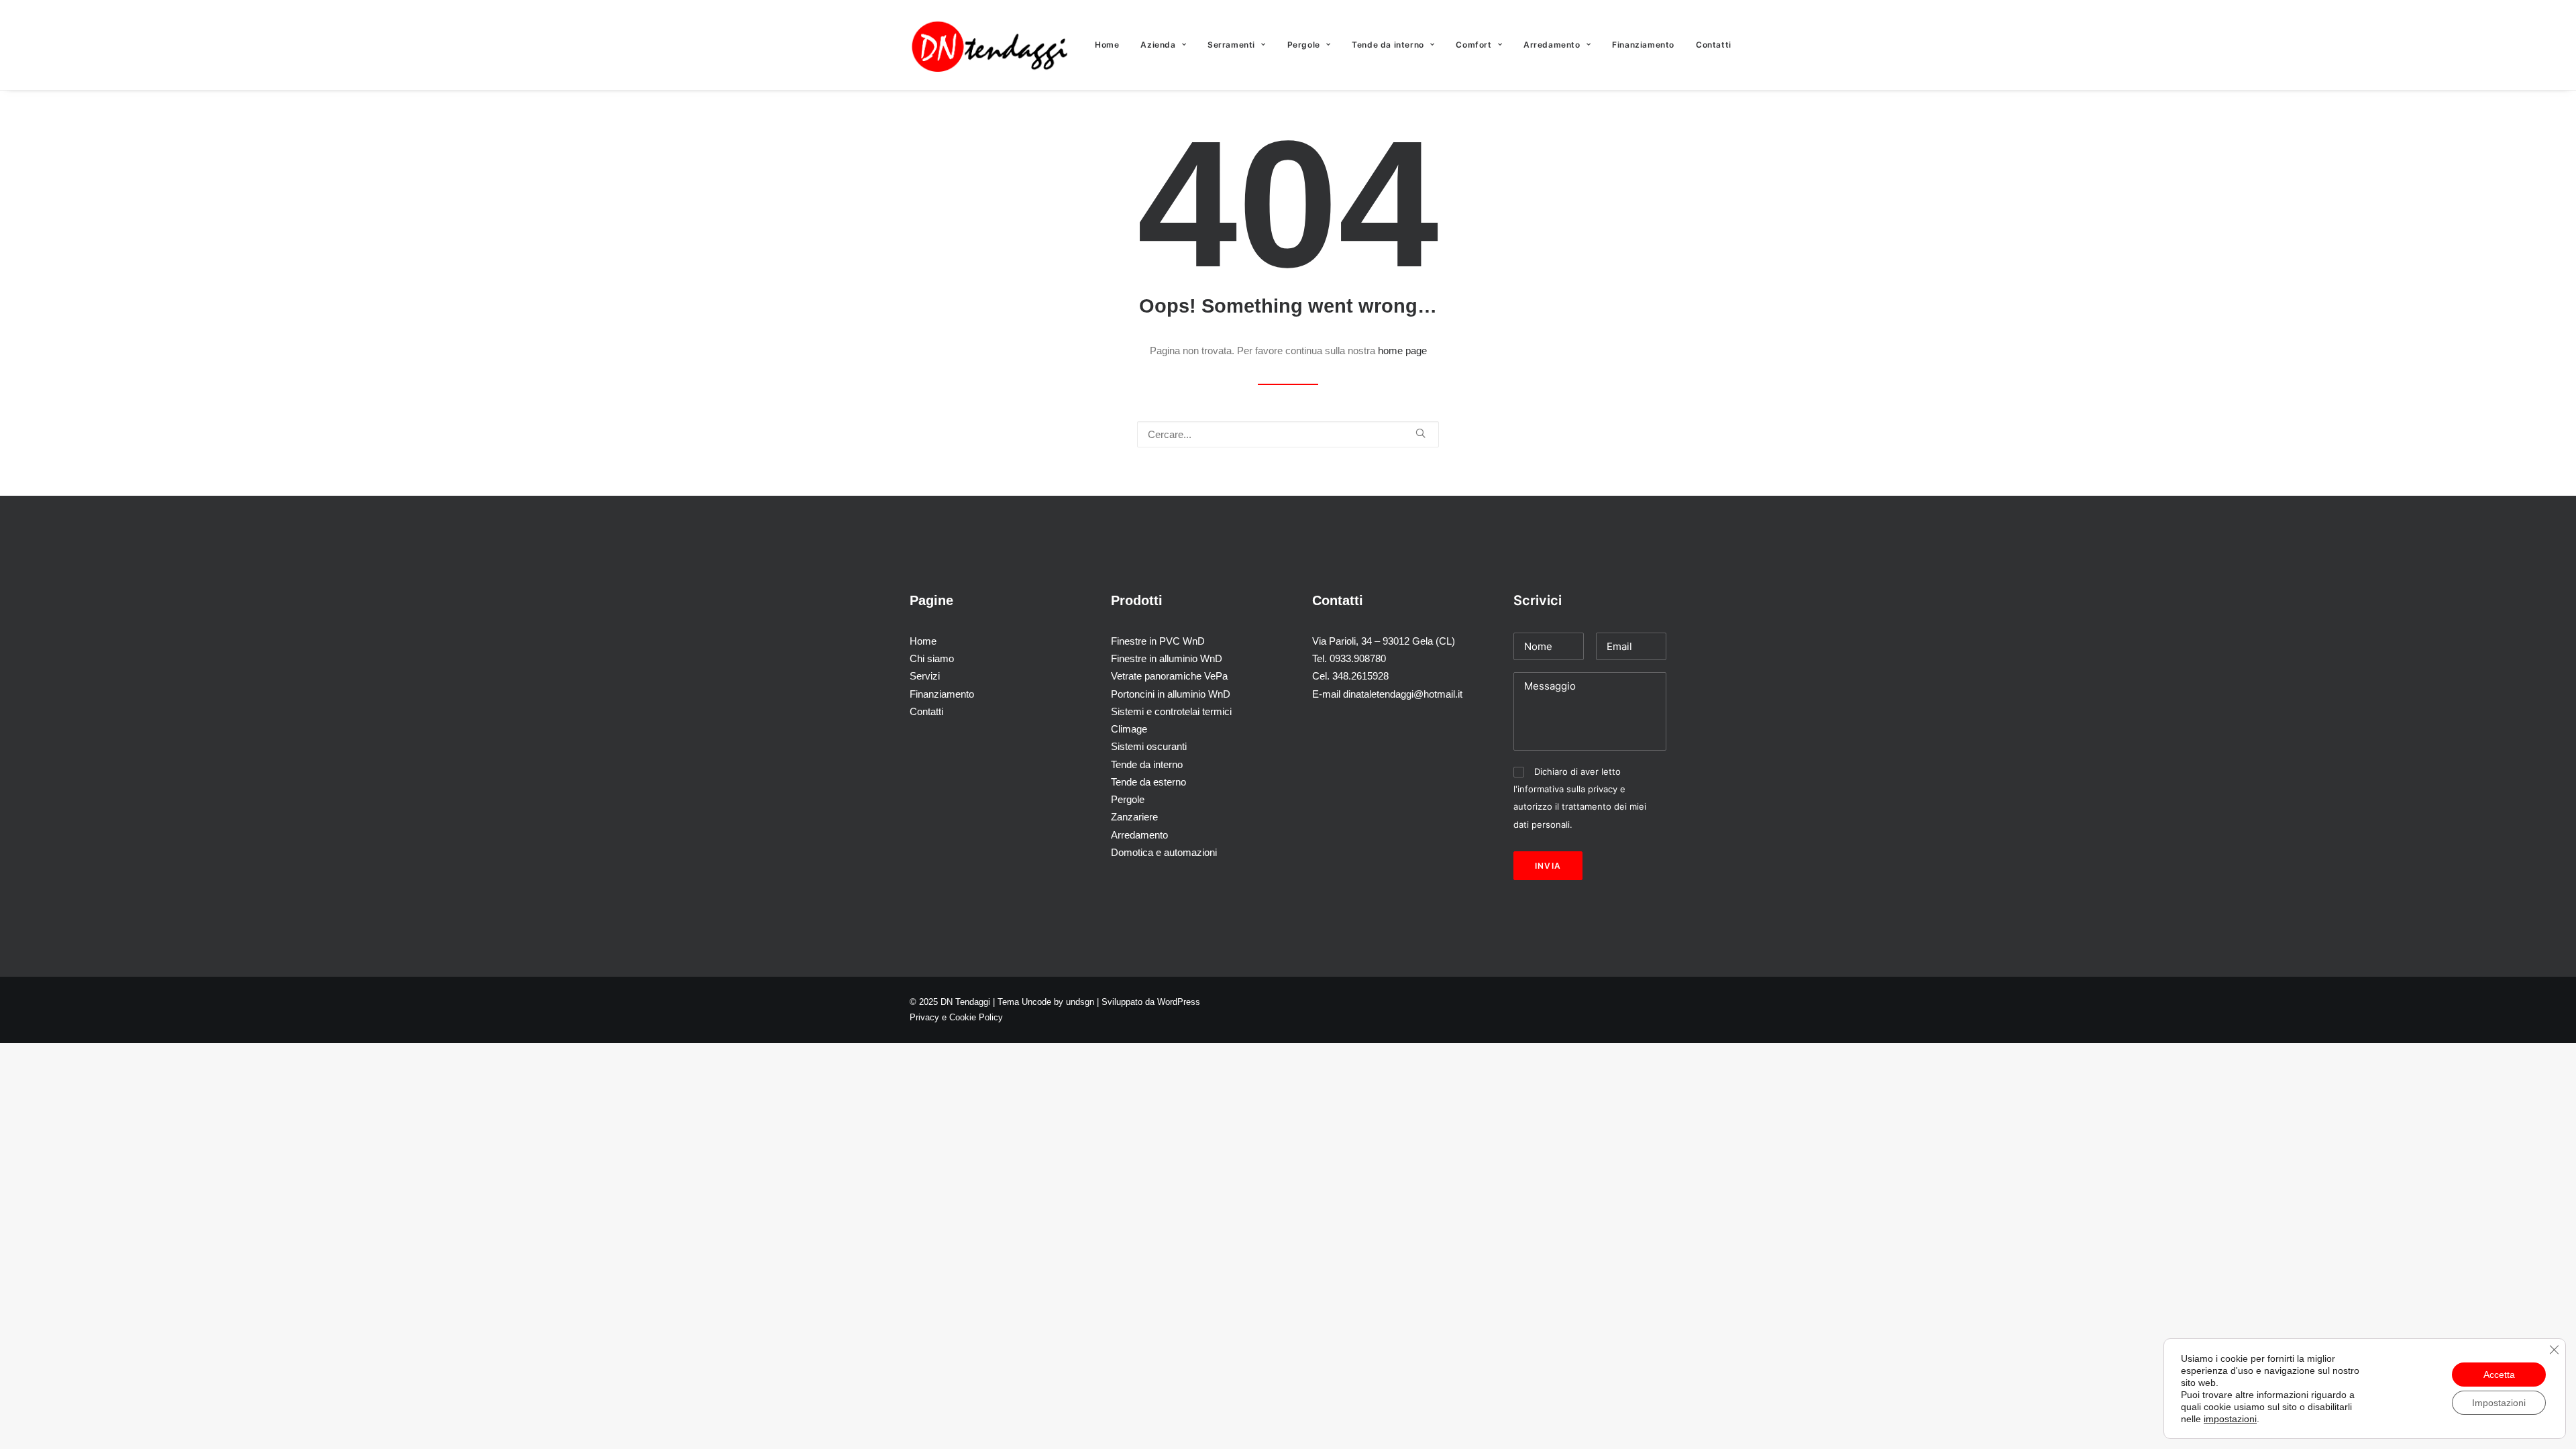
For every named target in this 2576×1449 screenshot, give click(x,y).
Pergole (1304, 45)
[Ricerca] (1288, 434)
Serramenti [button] (1231, 45)
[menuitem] (1112, 45)
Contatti (1714, 45)
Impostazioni (2499, 1403)
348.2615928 (1360, 676)
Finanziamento (1643, 45)
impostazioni (2230, 1419)
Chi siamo (932, 658)
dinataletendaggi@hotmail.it (1403, 694)
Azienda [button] (1158, 45)
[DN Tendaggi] (990, 45)
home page (1402, 351)
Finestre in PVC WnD (1158, 641)
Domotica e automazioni (1164, 852)
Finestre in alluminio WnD (1167, 658)
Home (1107, 45)
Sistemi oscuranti (1149, 746)
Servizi (925, 676)
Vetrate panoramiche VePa (1169, 676)
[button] (1420, 433)
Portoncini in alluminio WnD (1171, 694)
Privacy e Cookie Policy (956, 1017)
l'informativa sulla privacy (1567, 789)
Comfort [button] (1473, 45)
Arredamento (1552, 45)
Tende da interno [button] (1388, 45)
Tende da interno (1147, 764)
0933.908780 (1358, 658)
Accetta (2499, 1375)
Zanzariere (1134, 817)
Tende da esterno (1148, 782)
